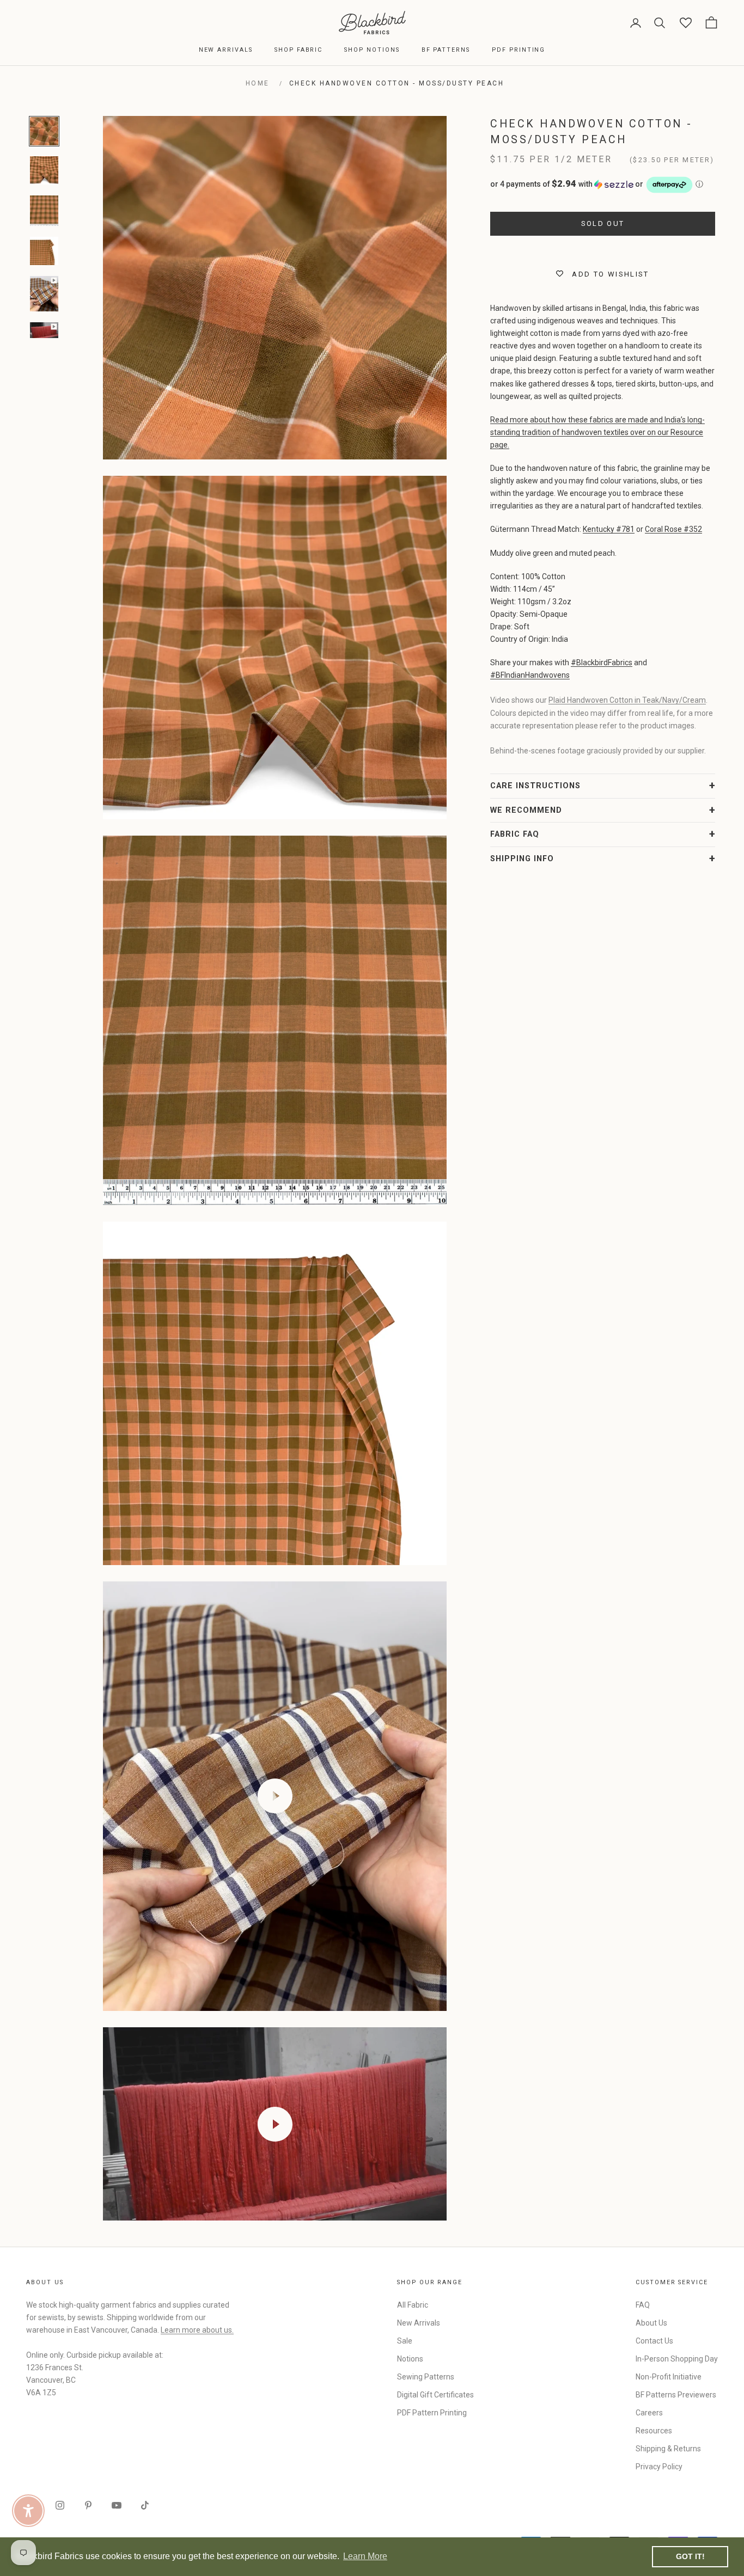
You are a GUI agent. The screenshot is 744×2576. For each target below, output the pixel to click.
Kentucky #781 (609, 529)
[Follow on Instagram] (60, 2505)
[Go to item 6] (44, 330)
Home (258, 83)
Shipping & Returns (668, 2449)
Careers (649, 2413)
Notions (410, 2359)
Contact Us (654, 2341)
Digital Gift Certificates (435, 2395)
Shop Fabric (298, 50)
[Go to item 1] (44, 131)
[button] (603, 185)
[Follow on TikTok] (145, 2505)
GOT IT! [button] (690, 2556)
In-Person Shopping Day (677, 2359)
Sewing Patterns (426, 2377)
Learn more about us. (197, 2330)
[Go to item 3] (44, 211)
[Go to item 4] (44, 251)
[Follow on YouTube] (117, 2505)
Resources (654, 2431)
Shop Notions (372, 50)
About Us (651, 2323)
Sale (405, 2341)
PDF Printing (519, 50)
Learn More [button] (365, 2556)
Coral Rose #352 (673, 529)
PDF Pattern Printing (432, 2413)
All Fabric (413, 2305)
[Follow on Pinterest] (88, 2505)
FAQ (643, 2305)
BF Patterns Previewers (676, 2395)
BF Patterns (446, 50)
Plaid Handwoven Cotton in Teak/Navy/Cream (627, 700)
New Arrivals (226, 50)
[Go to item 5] (44, 294)
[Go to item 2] (44, 170)
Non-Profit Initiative (669, 2377)
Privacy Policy (659, 2467)
